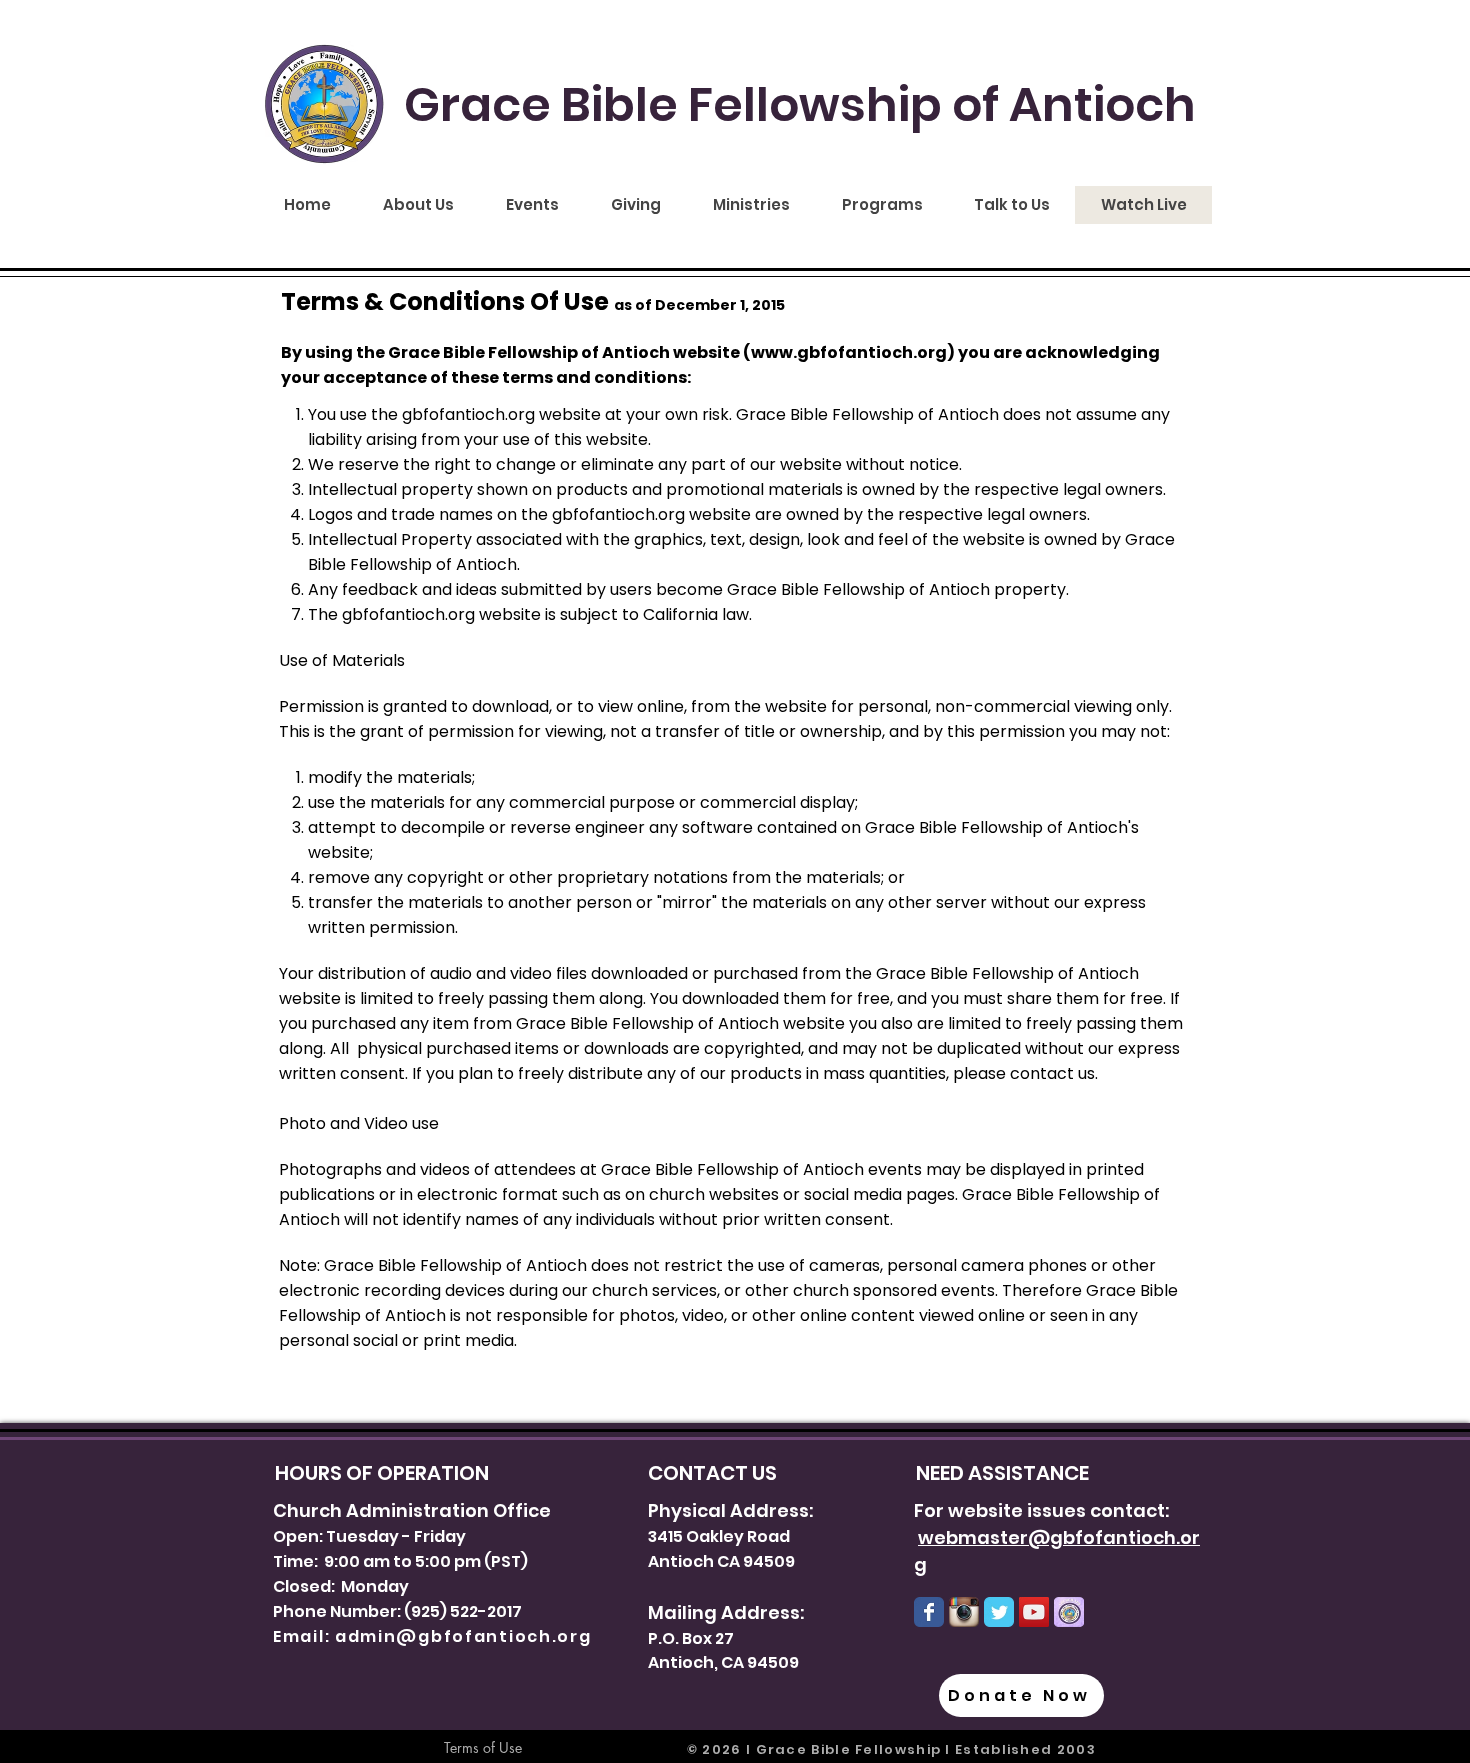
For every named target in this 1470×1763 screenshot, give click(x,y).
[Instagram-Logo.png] (964, 1612)
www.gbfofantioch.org (849, 352)
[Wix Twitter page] (999, 1612)
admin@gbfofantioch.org (463, 1636)
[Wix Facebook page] (929, 1612)
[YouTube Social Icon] (1034, 1612)
